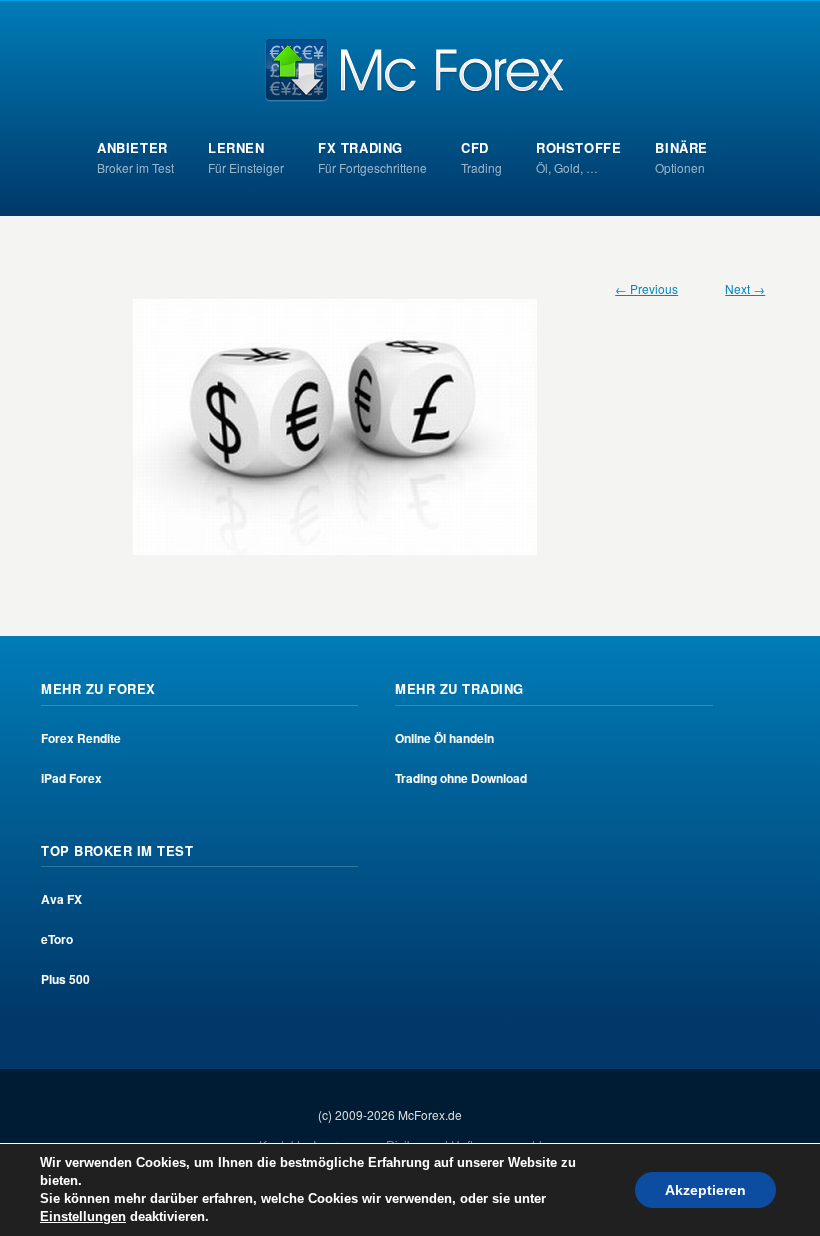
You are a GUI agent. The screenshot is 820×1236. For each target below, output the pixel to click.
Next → (745, 288)
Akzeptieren (705, 1190)
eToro (57, 939)
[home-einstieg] (410, 427)
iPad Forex (71, 778)
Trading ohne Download (461, 778)
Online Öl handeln (444, 738)
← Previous (646, 288)
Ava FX (61, 899)
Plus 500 (65, 979)
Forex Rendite (81, 738)
